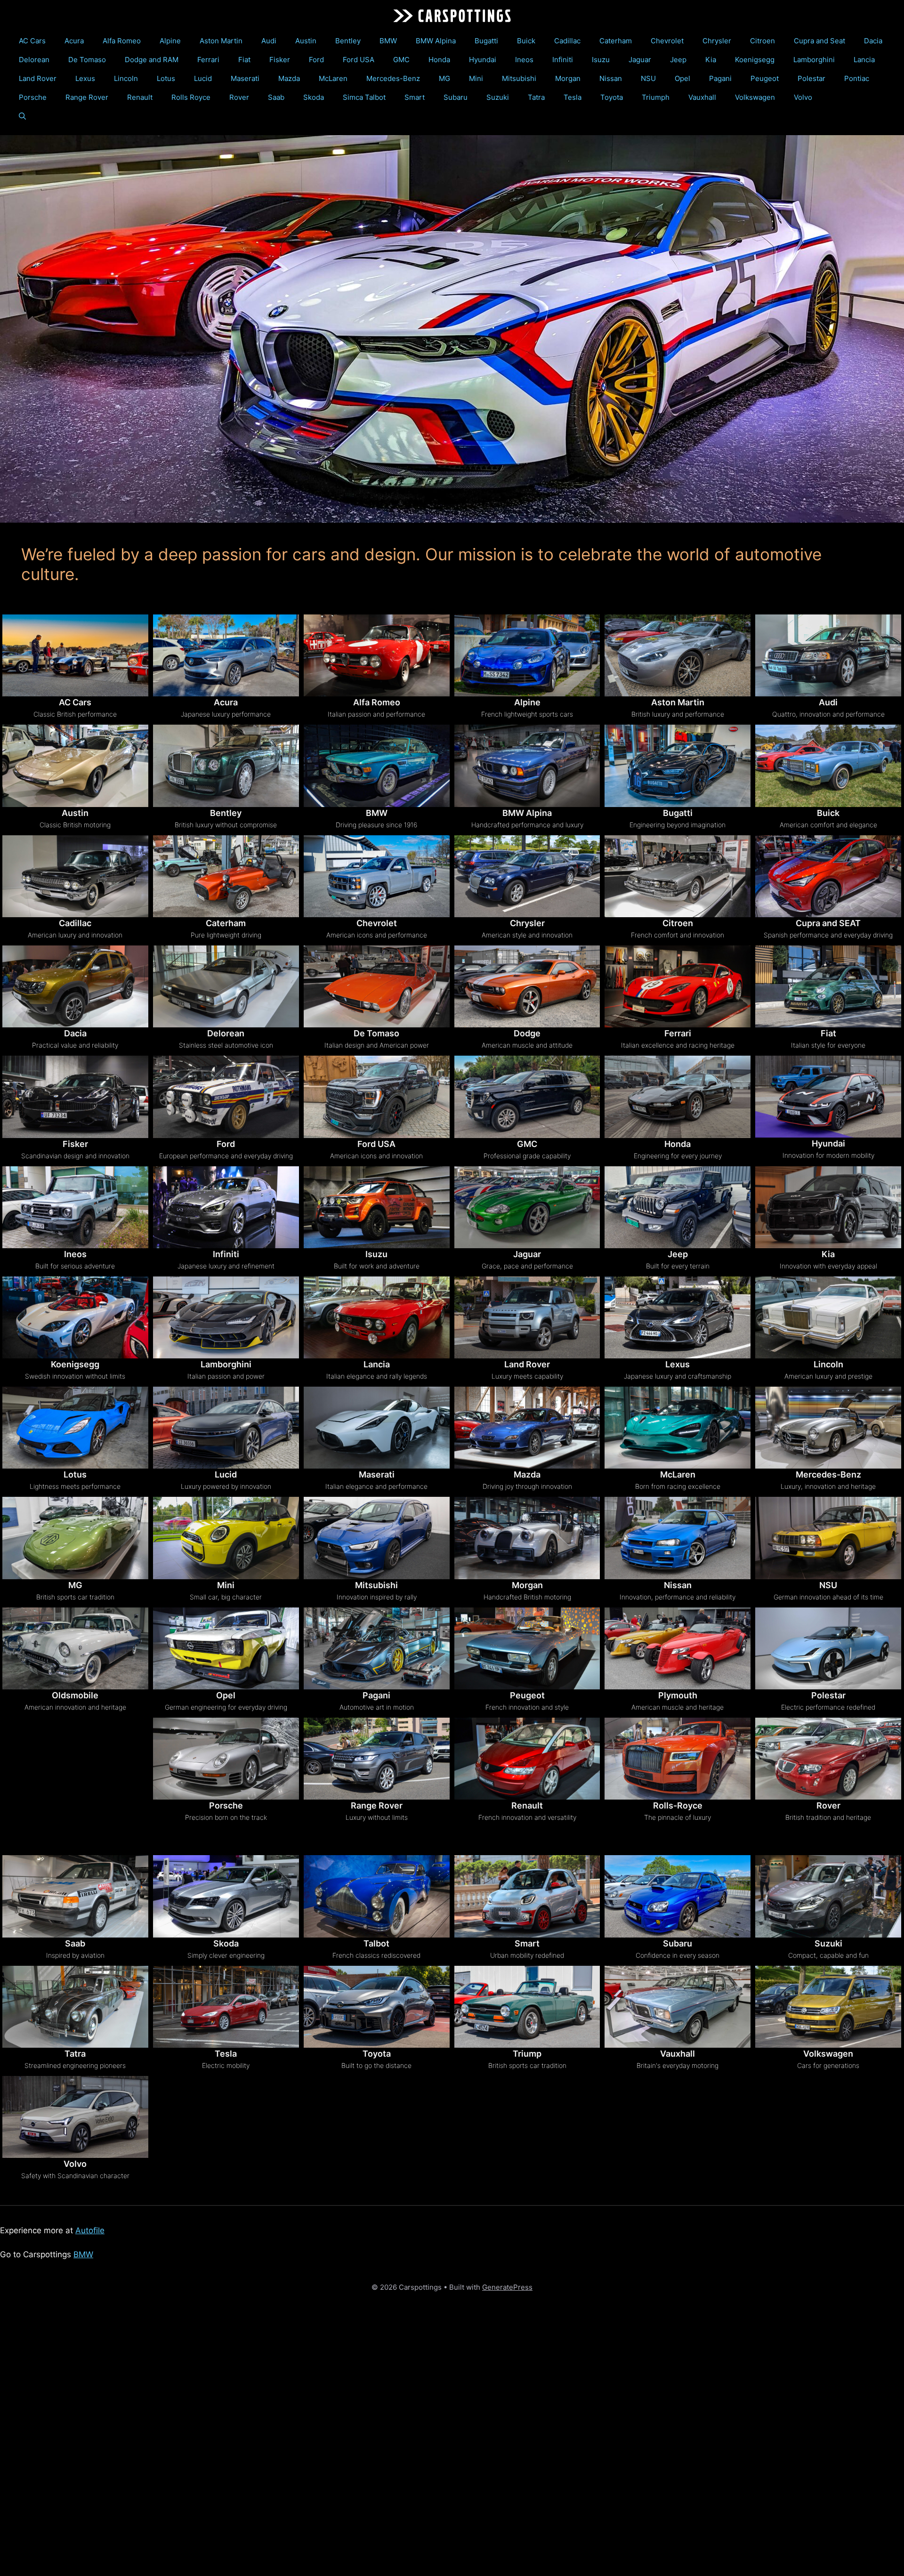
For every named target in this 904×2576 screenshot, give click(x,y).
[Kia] (828, 1207)
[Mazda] (527, 1428)
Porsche (33, 97)
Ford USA (359, 60)
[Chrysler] (527, 876)
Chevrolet (667, 41)
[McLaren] (678, 1428)
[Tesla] (226, 2007)
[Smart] (527, 1896)
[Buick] (828, 766)
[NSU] (828, 1538)
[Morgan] (527, 1538)
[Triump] (527, 2007)
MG (444, 78)
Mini (476, 78)
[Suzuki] (828, 1896)
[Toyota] (377, 2007)
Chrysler (717, 41)
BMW (388, 41)
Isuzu (601, 60)
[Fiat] (828, 986)
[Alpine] (527, 655)
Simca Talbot (364, 97)
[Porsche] (226, 1759)
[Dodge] (527, 986)
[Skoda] (226, 1896)
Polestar (811, 78)
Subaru (456, 97)
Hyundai (483, 60)
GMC (401, 60)
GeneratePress (507, 2287)
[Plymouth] (678, 1648)
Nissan (611, 78)
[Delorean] (226, 986)
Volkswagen (755, 97)
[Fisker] (75, 1097)
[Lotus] (75, 1428)
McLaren (333, 78)
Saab (276, 97)
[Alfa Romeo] (377, 655)
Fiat (244, 60)
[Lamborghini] (226, 1317)
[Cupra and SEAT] (828, 876)
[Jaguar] (527, 1207)
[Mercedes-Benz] (828, 1428)
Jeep (678, 60)
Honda (439, 60)
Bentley (348, 41)
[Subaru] (678, 1896)
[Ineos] (75, 1207)
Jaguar (640, 60)
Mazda (289, 78)
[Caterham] (226, 876)
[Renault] (527, 1759)
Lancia (864, 60)
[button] (22, 116)
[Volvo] (75, 2117)
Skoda (314, 97)
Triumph (656, 97)
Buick (526, 41)
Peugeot (765, 78)
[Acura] (226, 655)
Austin (306, 41)
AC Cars (32, 41)
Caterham (616, 41)
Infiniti (563, 60)
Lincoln (126, 78)
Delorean (34, 60)
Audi (269, 41)
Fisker (280, 60)
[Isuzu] (377, 1207)
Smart (415, 97)
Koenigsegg (755, 60)
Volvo (803, 97)
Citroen (763, 41)
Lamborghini (814, 60)
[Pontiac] (75, 1772)
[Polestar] (828, 1648)
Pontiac (857, 78)
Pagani (720, 78)
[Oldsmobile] (75, 1648)
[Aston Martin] (678, 655)
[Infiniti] (226, 1207)
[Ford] (226, 1097)
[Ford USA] (377, 1097)
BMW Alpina (436, 41)
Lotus (166, 78)
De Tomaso (87, 60)
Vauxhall (702, 97)
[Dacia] (75, 986)
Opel (682, 78)
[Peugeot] (527, 1648)
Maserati (245, 78)
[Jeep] (678, 1207)
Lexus (85, 78)
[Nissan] (678, 1538)
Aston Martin (221, 41)
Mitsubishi (519, 78)
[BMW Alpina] (527, 766)
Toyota (612, 97)
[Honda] (678, 1097)
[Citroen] (678, 876)
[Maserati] (377, 1428)
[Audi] (828, 655)
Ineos (524, 60)
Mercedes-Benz (393, 78)
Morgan (568, 78)
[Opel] (226, 1648)
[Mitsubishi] (377, 1538)
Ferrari (208, 60)
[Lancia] (377, 1317)
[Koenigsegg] (75, 1317)
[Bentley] (226, 766)
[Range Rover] (377, 1759)
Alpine (170, 41)
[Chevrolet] (377, 876)
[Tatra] (75, 2007)
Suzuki (498, 97)
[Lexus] (678, 1317)
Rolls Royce (191, 97)
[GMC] (527, 1097)
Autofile (90, 2230)
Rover (239, 97)
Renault (140, 97)
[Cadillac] (75, 876)
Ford (316, 60)
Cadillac (567, 41)
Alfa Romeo (122, 41)
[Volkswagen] (828, 2007)
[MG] (75, 1538)
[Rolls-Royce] (678, 1759)
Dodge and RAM (152, 60)
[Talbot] (377, 1896)
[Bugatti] (678, 766)
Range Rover (87, 97)
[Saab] (75, 1896)
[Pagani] (377, 1648)
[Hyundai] (828, 1097)
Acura (74, 41)
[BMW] (377, 766)
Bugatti (486, 41)
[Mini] (226, 1538)
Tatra (536, 97)
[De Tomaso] (377, 986)
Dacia (873, 41)
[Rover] (828, 1759)
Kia (711, 60)
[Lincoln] (828, 1317)
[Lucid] (226, 1428)
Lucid (203, 78)
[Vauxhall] (678, 2007)
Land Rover (38, 78)
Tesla (573, 97)
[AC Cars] (75, 655)
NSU (648, 78)
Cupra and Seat (819, 41)
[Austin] (75, 766)
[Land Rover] (527, 1317)
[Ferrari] (678, 986)
